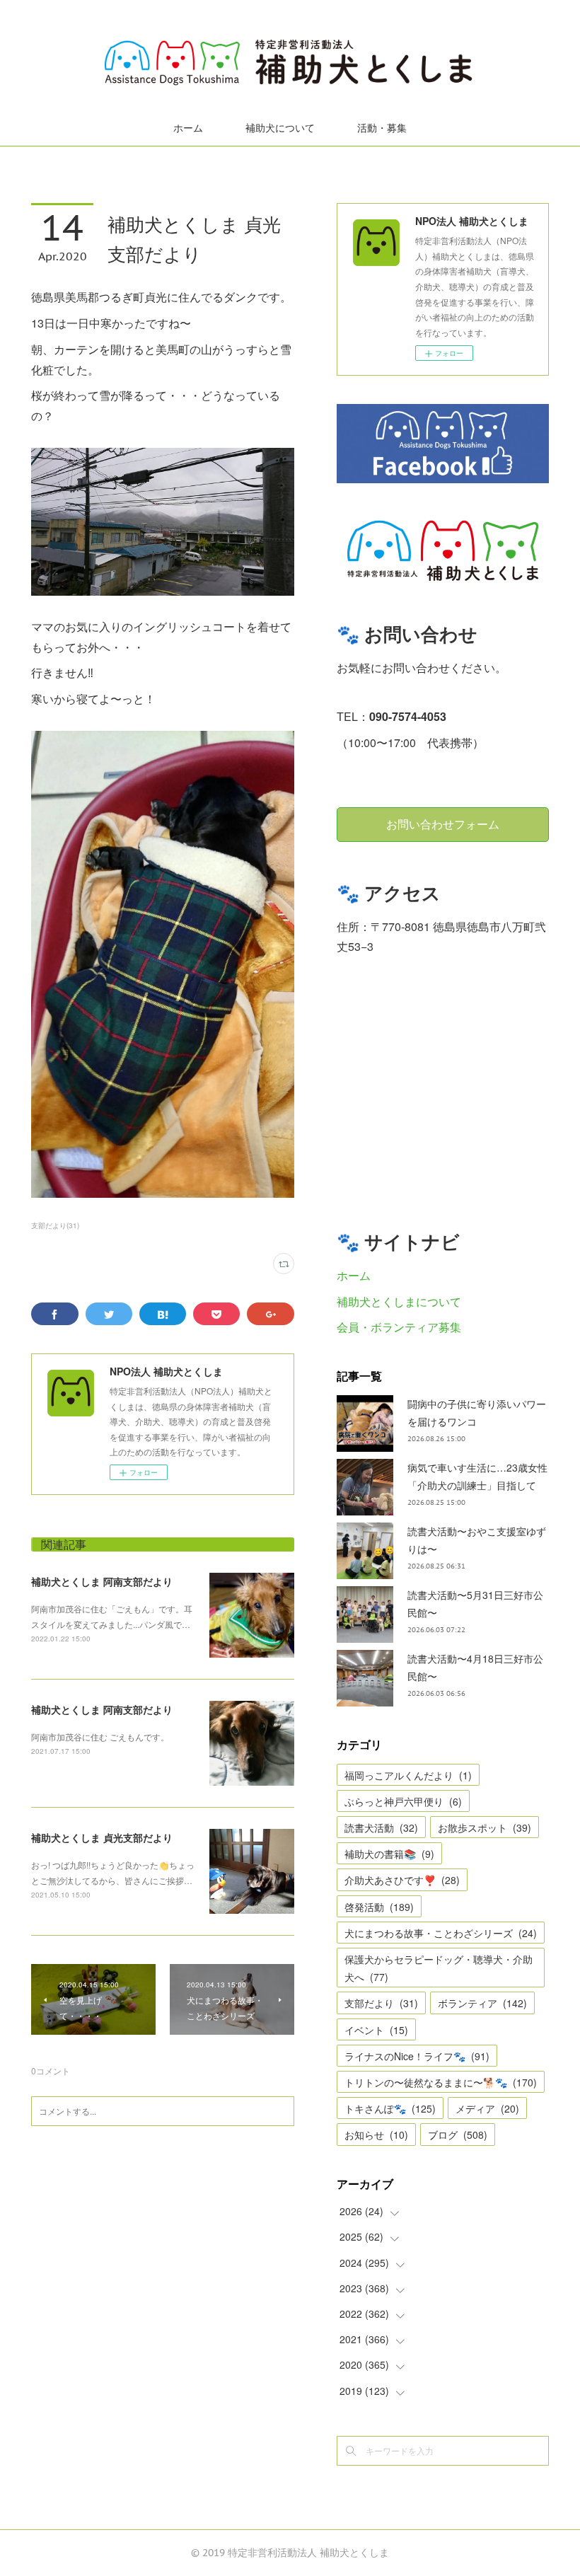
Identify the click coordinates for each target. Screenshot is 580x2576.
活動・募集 (382, 128)
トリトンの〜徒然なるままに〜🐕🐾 (441, 2082)
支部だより (381, 2003)
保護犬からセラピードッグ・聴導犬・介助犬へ (439, 1968)
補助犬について (280, 128)
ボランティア (482, 2003)
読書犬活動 (381, 1827)
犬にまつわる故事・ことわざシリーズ (441, 1933)
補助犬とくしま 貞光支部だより (102, 1837)
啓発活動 (379, 1907)
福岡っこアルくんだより (408, 1775)
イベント (376, 2030)
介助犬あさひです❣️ (402, 1880)
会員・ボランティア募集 (399, 1327)
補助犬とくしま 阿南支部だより (102, 1581)
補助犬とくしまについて (399, 1301)
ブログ (458, 2135)
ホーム (188, 128)
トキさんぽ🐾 (390, 2108)
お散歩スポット (485, 1827)
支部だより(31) (55, 1225)
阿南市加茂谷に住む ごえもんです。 (100, 1737)
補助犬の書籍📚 (389, 1854)
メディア (487, 2108)
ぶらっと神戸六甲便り (403, 1801)
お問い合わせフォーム (443, 824)
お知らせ (376, 2135)
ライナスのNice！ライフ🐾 (417, 2056)
